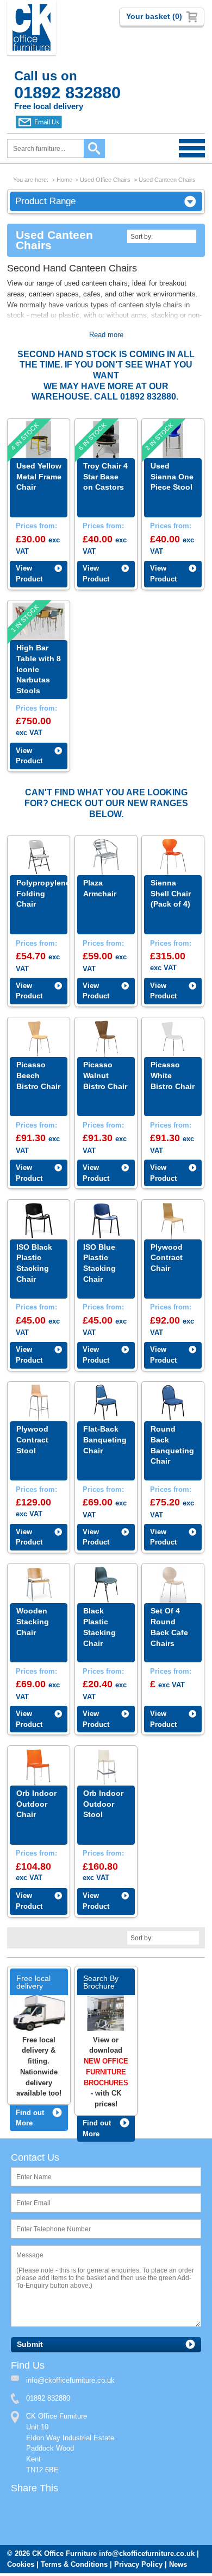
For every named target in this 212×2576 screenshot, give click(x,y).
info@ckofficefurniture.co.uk (147, 2556)
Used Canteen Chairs (167, 180)
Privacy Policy (138, 2567)
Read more (106, 336)
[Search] (94, 148)
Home (64, 180)
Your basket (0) (154, 16)
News (178, 2567)
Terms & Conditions (74, 2567)
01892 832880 (48, 2400)
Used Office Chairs (105, 180)
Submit (30, 2346)
